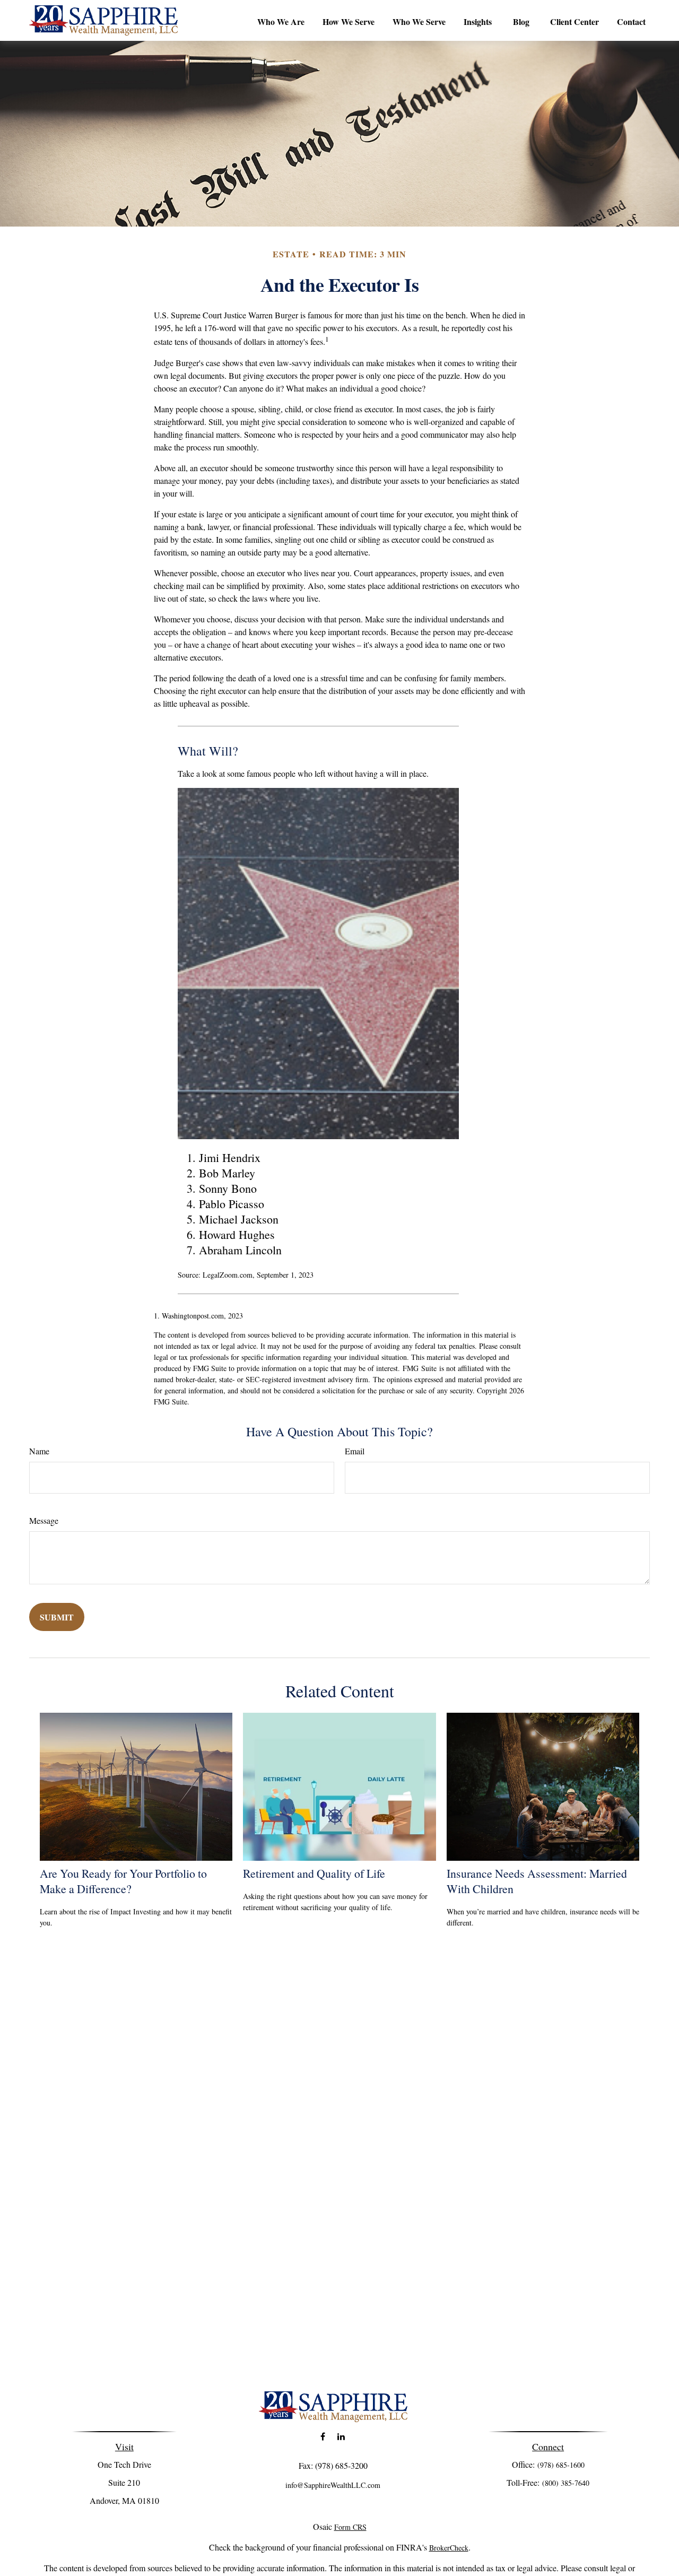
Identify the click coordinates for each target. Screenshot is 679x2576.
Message (44, 1520)
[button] (281, 21)
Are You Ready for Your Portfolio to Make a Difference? (123, 1881)
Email (355, 1451)
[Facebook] (323, 2437)
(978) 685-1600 (561, 2465)
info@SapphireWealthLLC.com (333, 2485)
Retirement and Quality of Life (314, 1873)
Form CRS (350, 2527)
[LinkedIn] (341, 2437)
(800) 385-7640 (566, 2483)
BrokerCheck (449, 2548)
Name (39, 1451)
